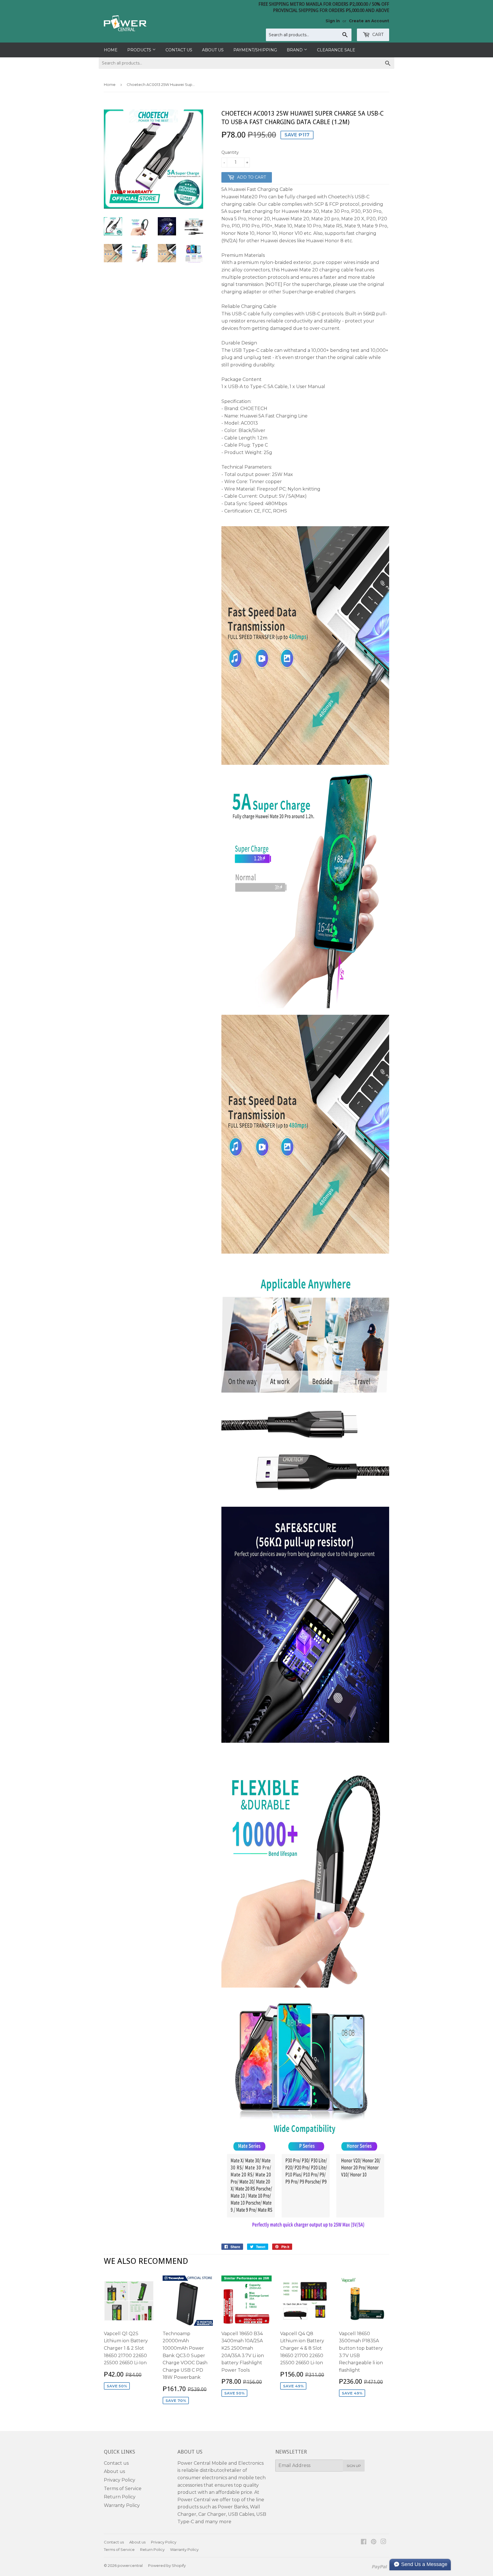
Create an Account (369, 21)
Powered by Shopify (167, 2565)
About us (213, 50)
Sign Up (354, 2466)
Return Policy (120, 2497)
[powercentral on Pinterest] (374, 2542)
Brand (295, 50)
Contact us (179, 50)
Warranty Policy (122, 2505)
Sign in (333, 21)
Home (111, 50)
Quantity (230, 152)
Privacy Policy (120, 2480)
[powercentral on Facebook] (364, 2542)
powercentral (130, 2565)
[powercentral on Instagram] (383, 2542)
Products (140, 50)
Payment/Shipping (255, 50)
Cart (377, 35)
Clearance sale (336, 50)
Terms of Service (123, 2489)
